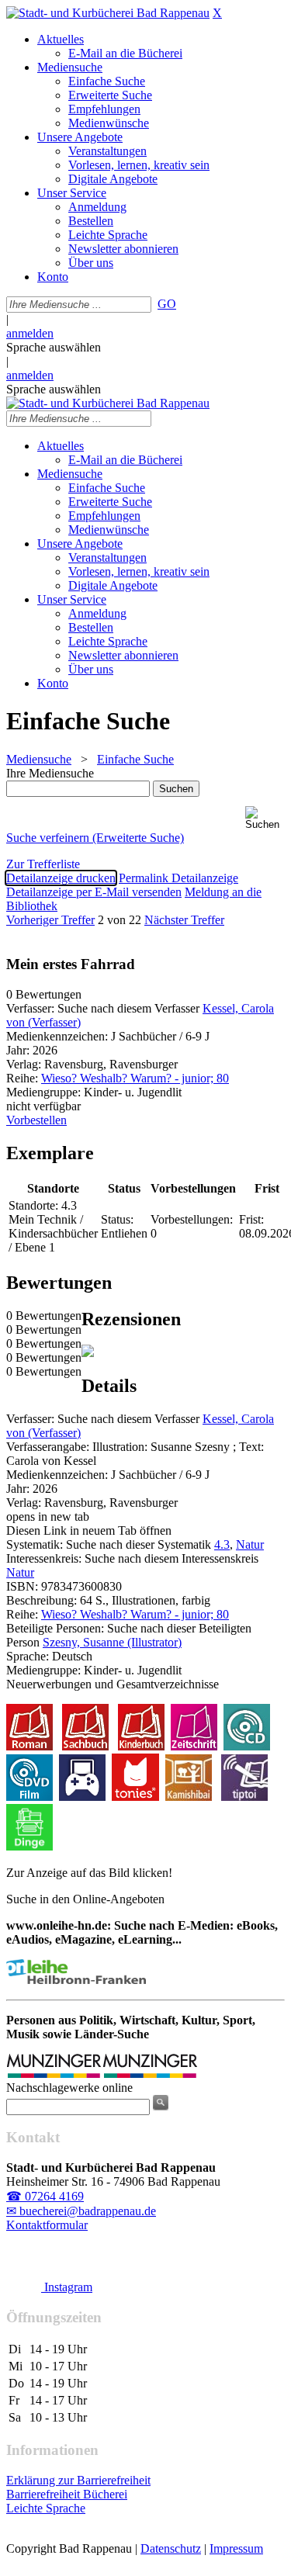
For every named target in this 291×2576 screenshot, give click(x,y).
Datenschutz (171, 2548)
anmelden (30, 333)
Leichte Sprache (46, 2508)
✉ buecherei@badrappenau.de (81, 2211)
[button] (265, 818)
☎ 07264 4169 (45, 2196)
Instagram (67, 2287)
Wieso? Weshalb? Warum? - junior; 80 (135, 1078)
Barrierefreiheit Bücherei (67, 2494)
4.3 (222, 1544)
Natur (250, 1544)
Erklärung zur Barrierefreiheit (78, 2480)
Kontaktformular (47, 2225)
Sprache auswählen (54, 347)
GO (167, 304)
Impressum (236, 2548)
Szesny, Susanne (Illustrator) (112, 1642)
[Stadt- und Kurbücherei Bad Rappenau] (108, 13)
